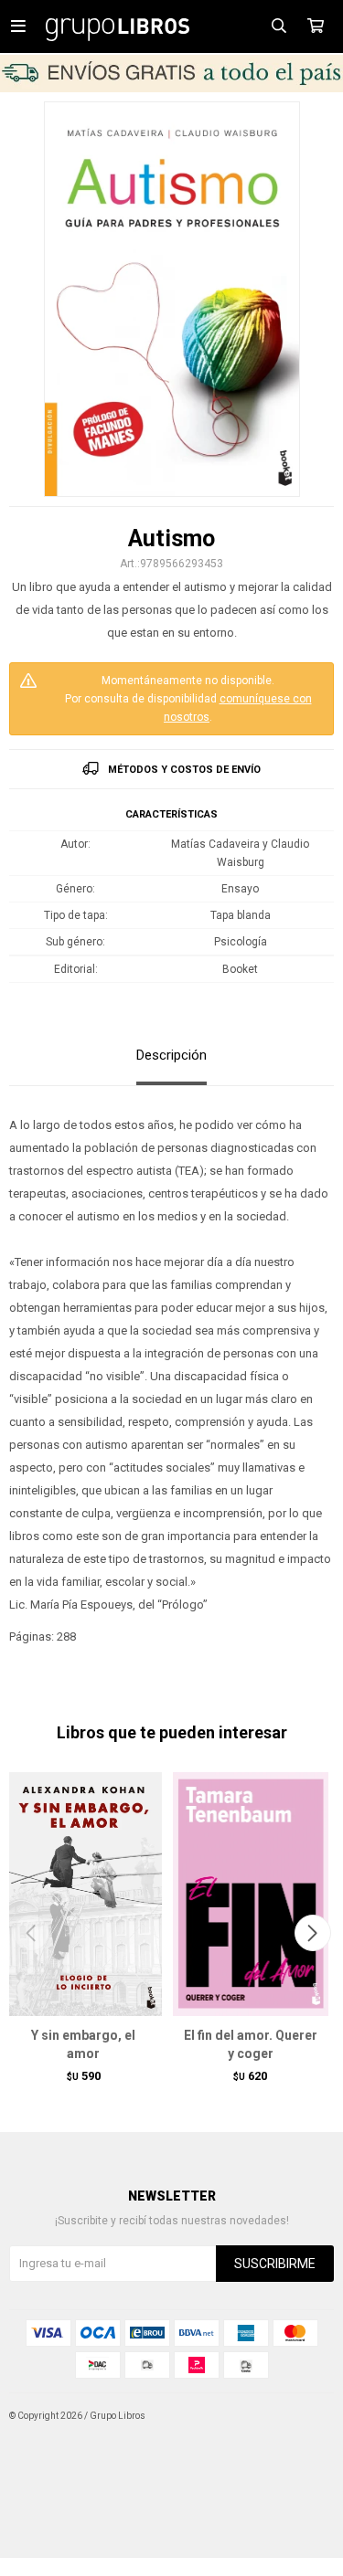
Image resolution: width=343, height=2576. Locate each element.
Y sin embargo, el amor (83, 2044)
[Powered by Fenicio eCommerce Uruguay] (306, 2416)
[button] (312, 1933)
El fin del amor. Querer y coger (251, 2044)
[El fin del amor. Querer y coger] (251, 1893)
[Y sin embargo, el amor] (84, 1893)
